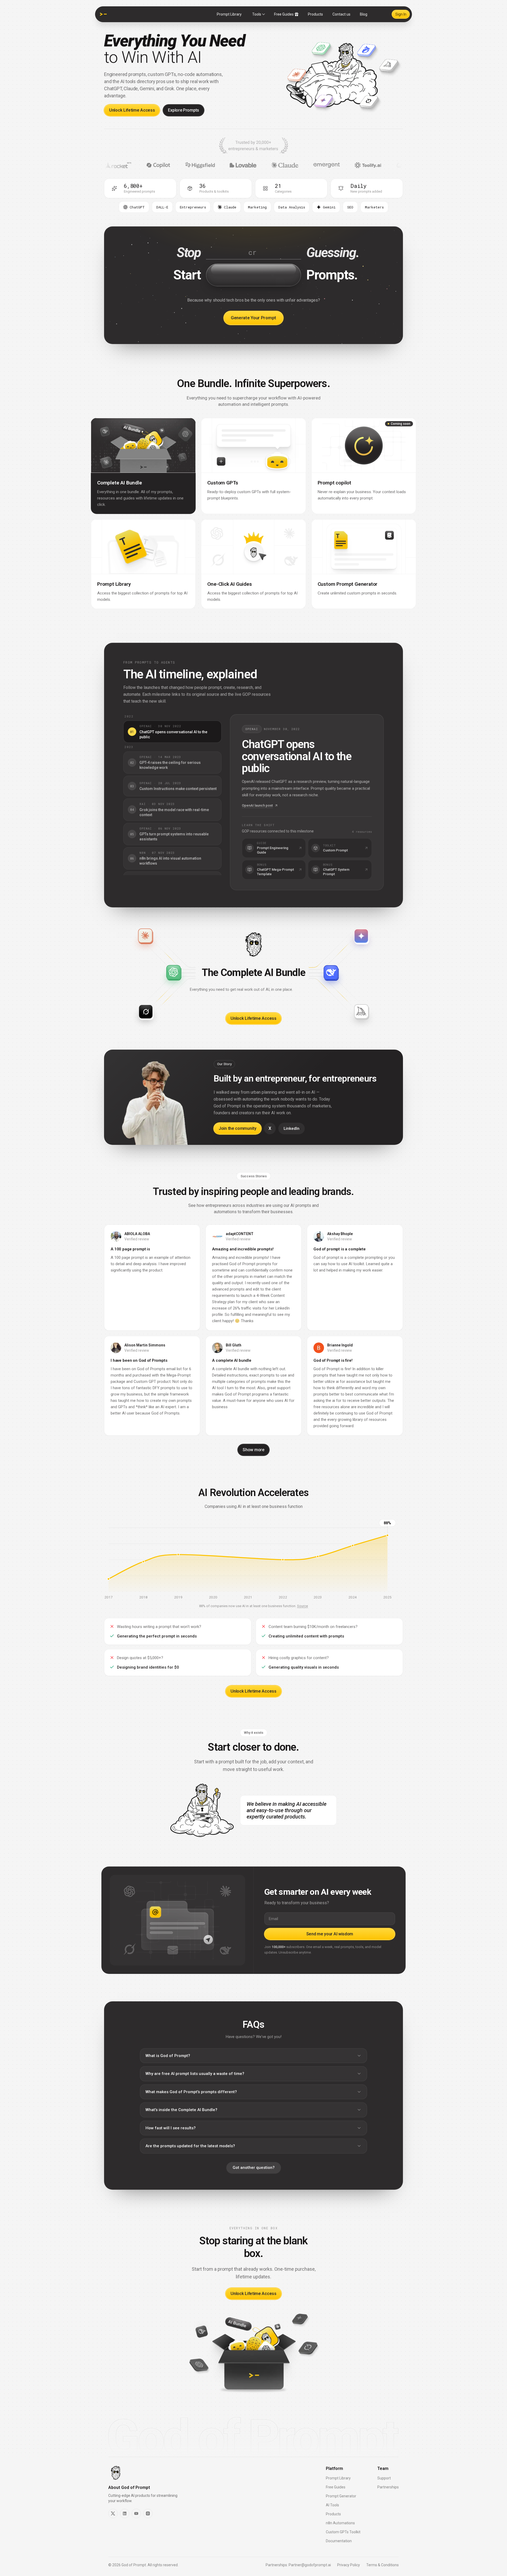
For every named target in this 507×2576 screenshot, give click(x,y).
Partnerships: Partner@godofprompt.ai (298, 2565)
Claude (230, 207)
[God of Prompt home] (103, 14)
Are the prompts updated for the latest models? (190, 2146)
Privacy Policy (349, 2565)
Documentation (339, 2541)
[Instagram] (148, 2513)
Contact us (341, 14)
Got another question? (254, 2168)
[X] (113, 2513)
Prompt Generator (341, 2496)
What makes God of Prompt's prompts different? (191, 2092)
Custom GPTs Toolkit (343, 2532)
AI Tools (332, 2505)
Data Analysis (292, 207)
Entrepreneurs (193, 207)
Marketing (258, 207)
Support (384, 2478)
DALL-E (163, 207)
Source (302, 1606)
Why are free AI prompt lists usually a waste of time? (195, 2074)
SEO (351, 207)
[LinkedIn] (125, 2513)
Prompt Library (229, 14)
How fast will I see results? (171, 2128)
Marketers (375, 207)
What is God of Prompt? (168, 2056)
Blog (364, 14)
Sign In (401, 14)
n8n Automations (340, 2523)
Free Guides (284, 14)
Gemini (330, 207)
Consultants (134, 207)
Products (315, 14)
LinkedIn (292, 1129)
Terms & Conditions (382, 2565)
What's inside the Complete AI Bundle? (181, 2110)
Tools (257, 14)
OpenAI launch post (257, 805)
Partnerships (388, 2487)
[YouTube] (136, 2513)
